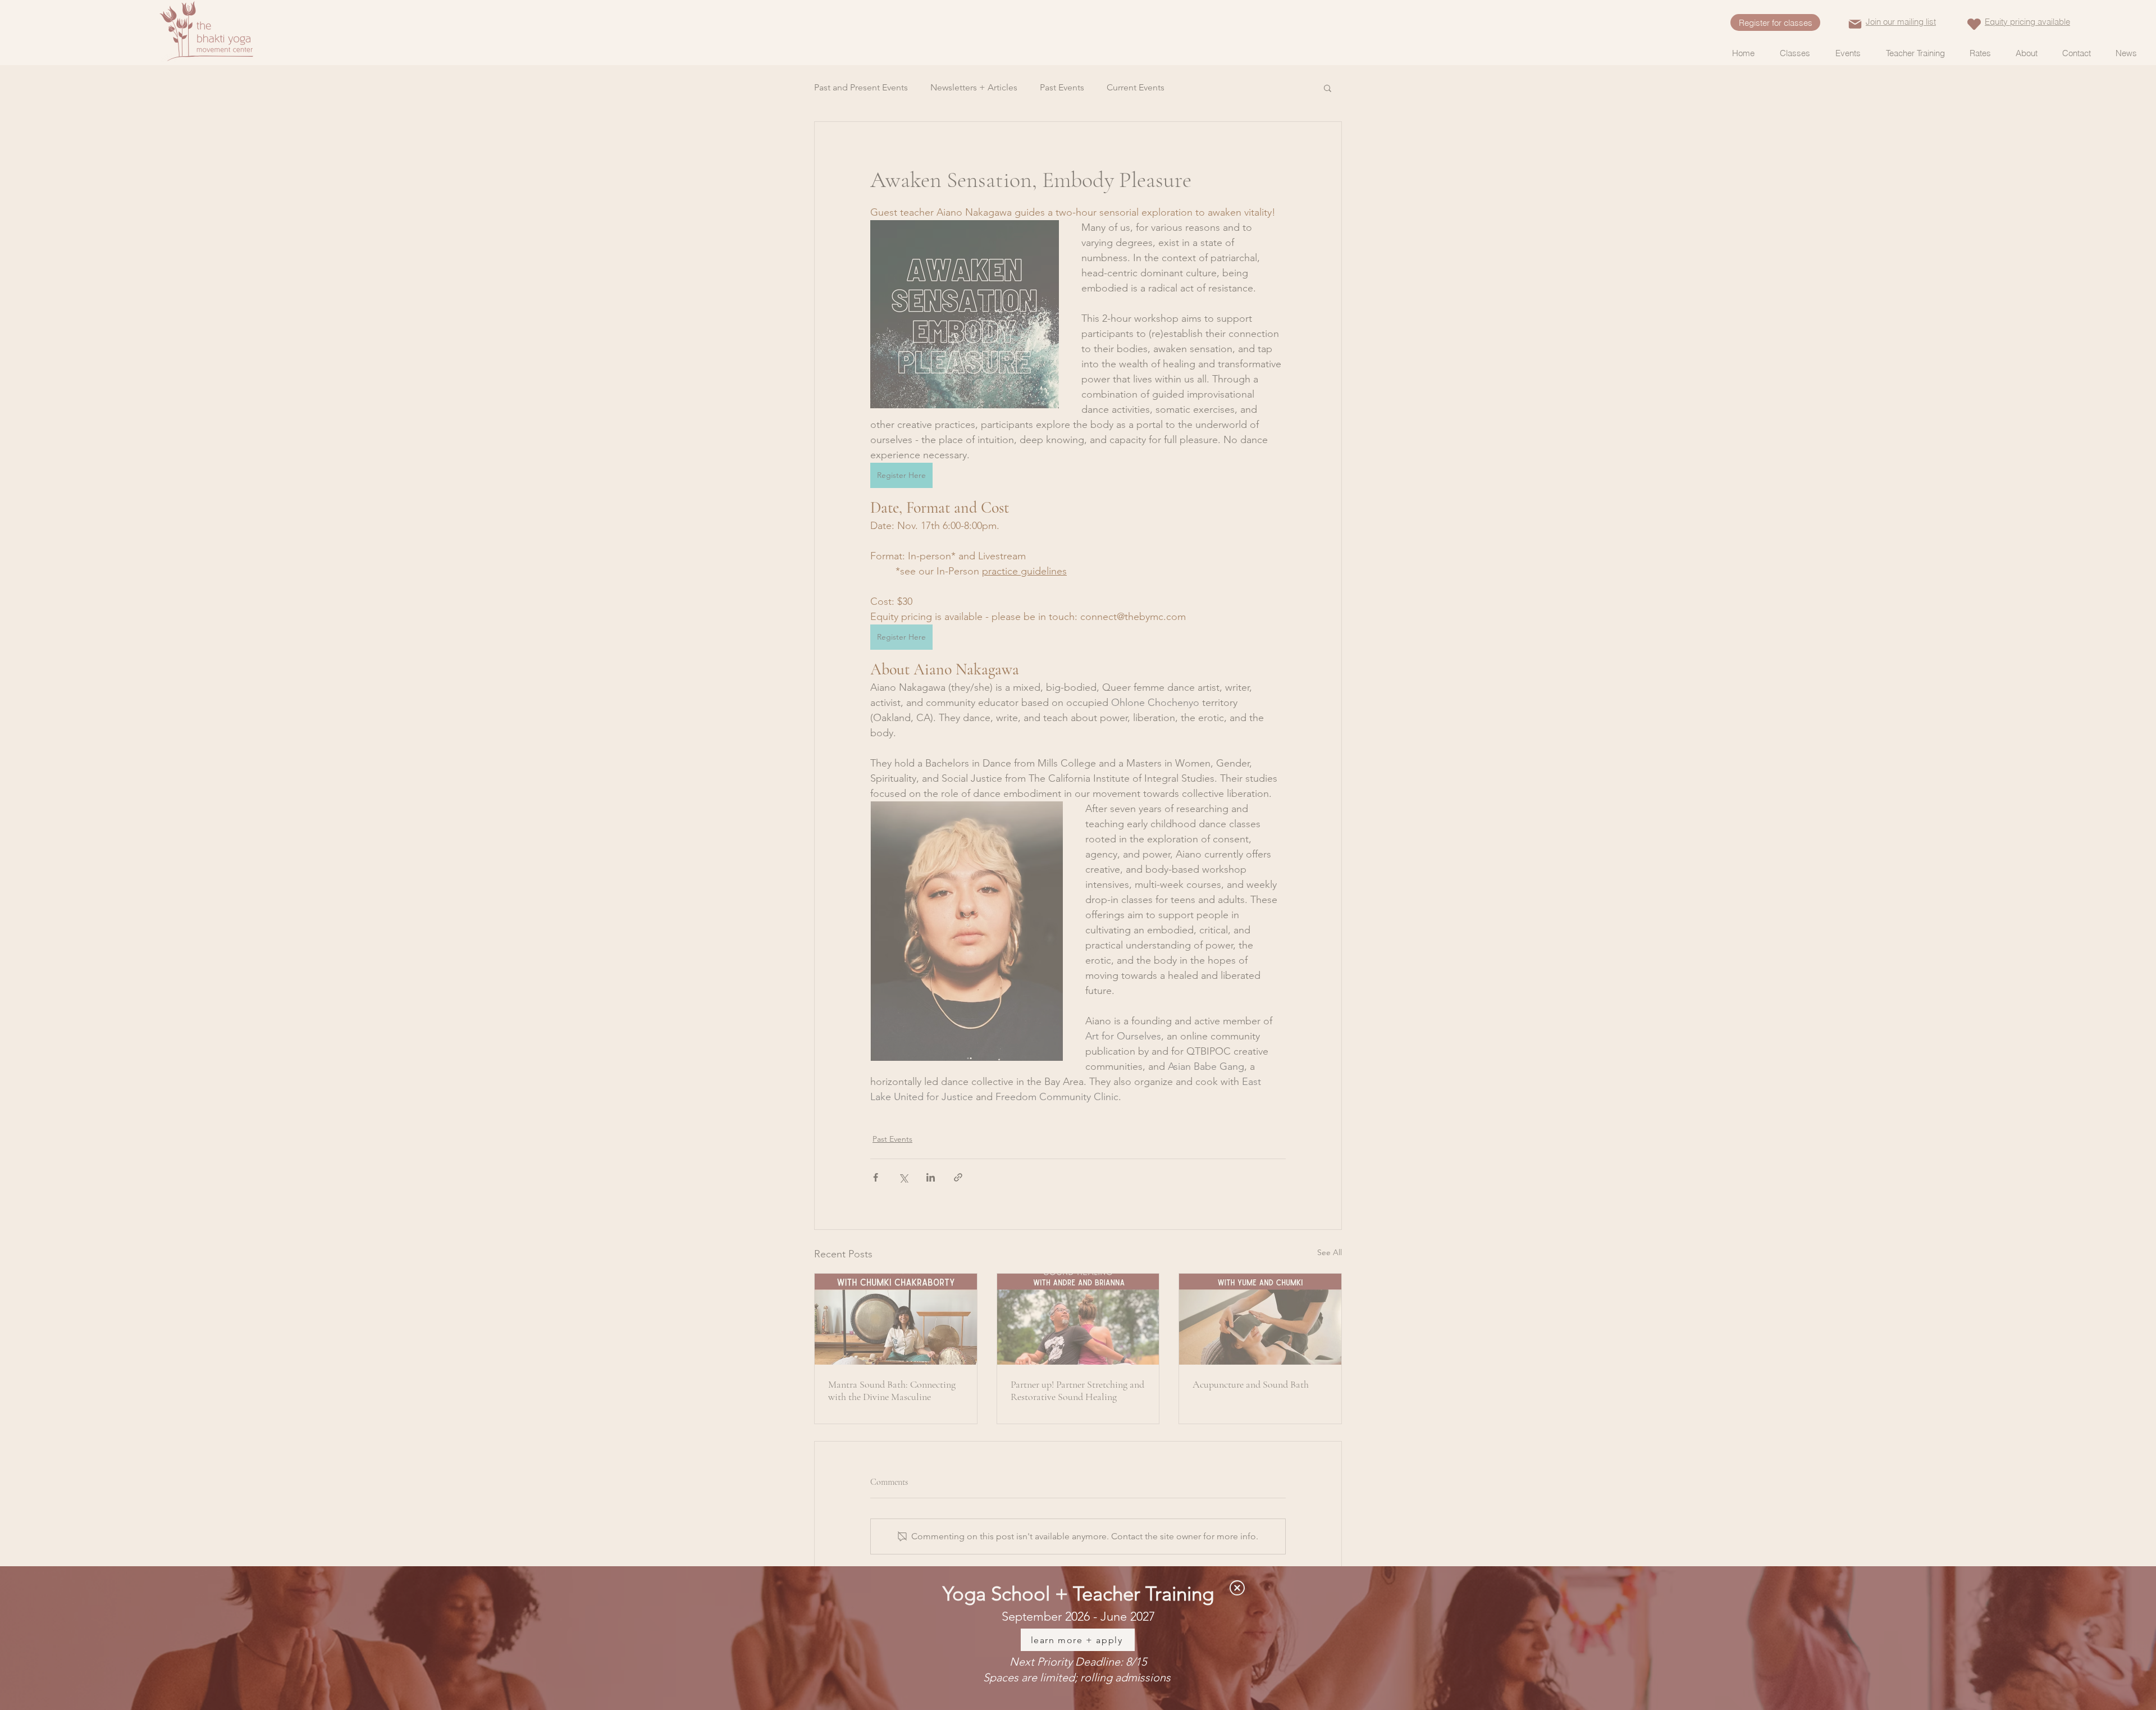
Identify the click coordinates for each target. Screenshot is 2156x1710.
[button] (1237, 1588)
